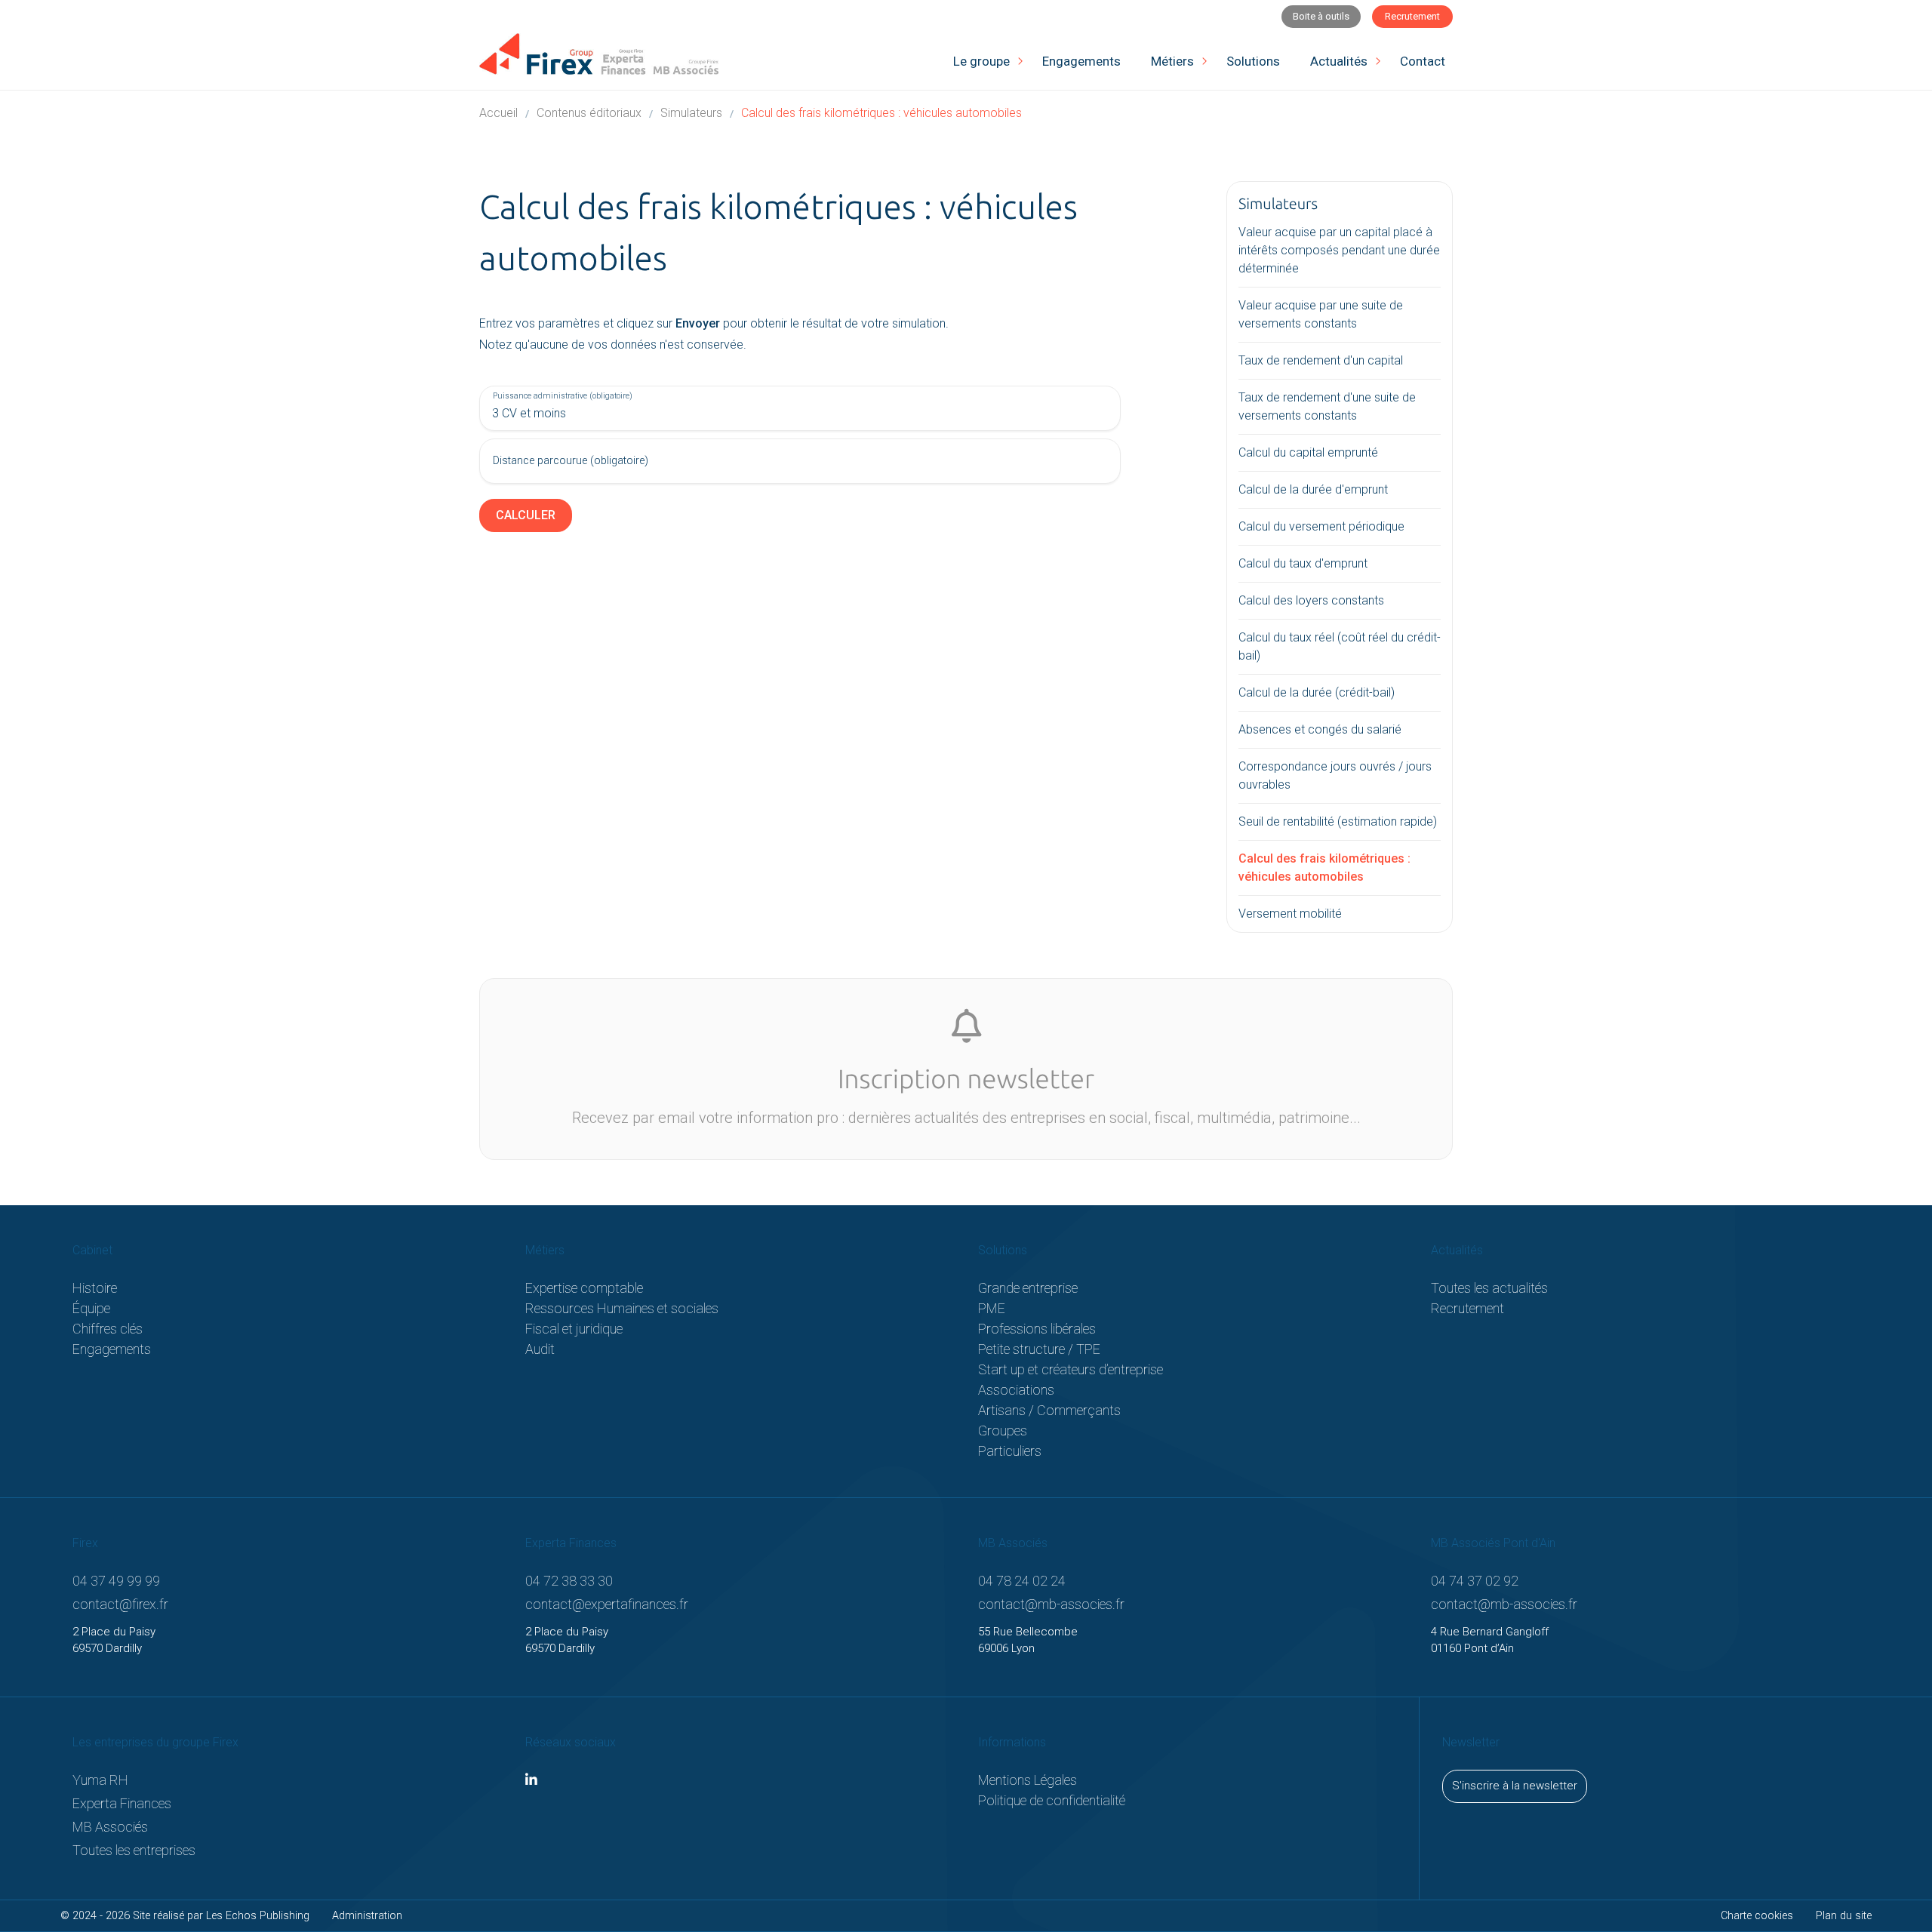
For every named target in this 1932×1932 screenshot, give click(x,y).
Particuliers (1010, 1451)
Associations (1016, 1390)
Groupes (1003, 1431)
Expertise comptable (584, 1288)
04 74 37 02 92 (1475, 1581)
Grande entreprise (1028, 1288)
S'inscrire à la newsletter (1515, 1786)
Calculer (526, 515)
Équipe (91, 1308)
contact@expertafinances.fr (607, 1604)
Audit (540, 1349)
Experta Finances (122, 1803)
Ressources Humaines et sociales (622, 1308)
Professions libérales (1037, 1329)
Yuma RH (100, 1780)
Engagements (112, 1349)
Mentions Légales (1028, 1780)
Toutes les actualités (1489, 1288)
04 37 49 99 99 (116, 1581)
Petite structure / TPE (1039, 1349)
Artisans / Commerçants (1049, 1410)
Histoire (95, 1288)
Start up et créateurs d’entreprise (1071, 1369)
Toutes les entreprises (134, 1850)
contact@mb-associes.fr (1051, 1604)
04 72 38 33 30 (569, 1581)
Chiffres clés (108, 1329)
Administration (367, 1916)
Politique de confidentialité (1052, 1800)
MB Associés (110, 1827)
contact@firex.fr (120, 1604)
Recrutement (1467, 1308)
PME (992, 1308)
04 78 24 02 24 (1022, 1581)
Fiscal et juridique (574, 1329)
